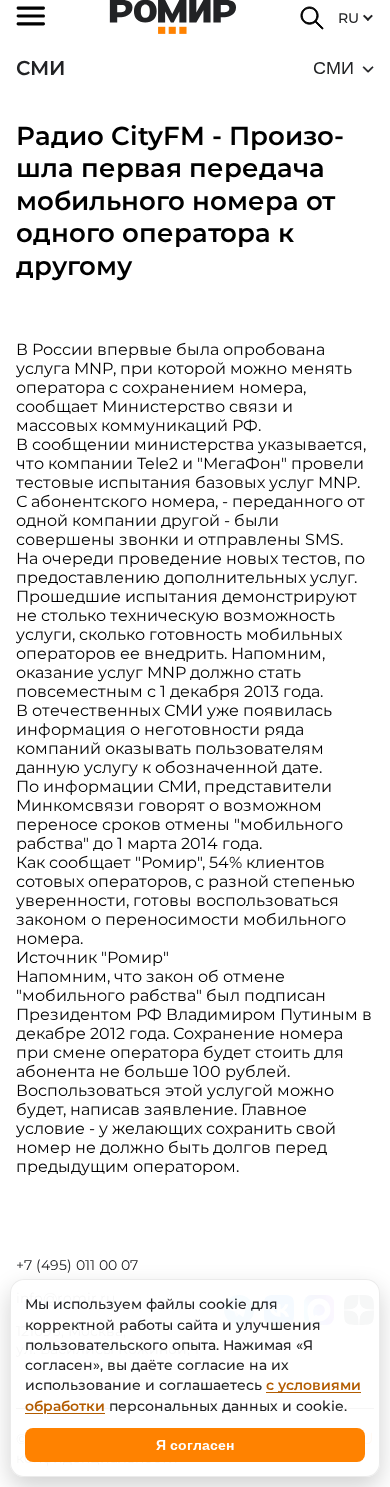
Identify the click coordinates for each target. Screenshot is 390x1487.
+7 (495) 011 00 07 (77, 1265)
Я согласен (195, 1445)
